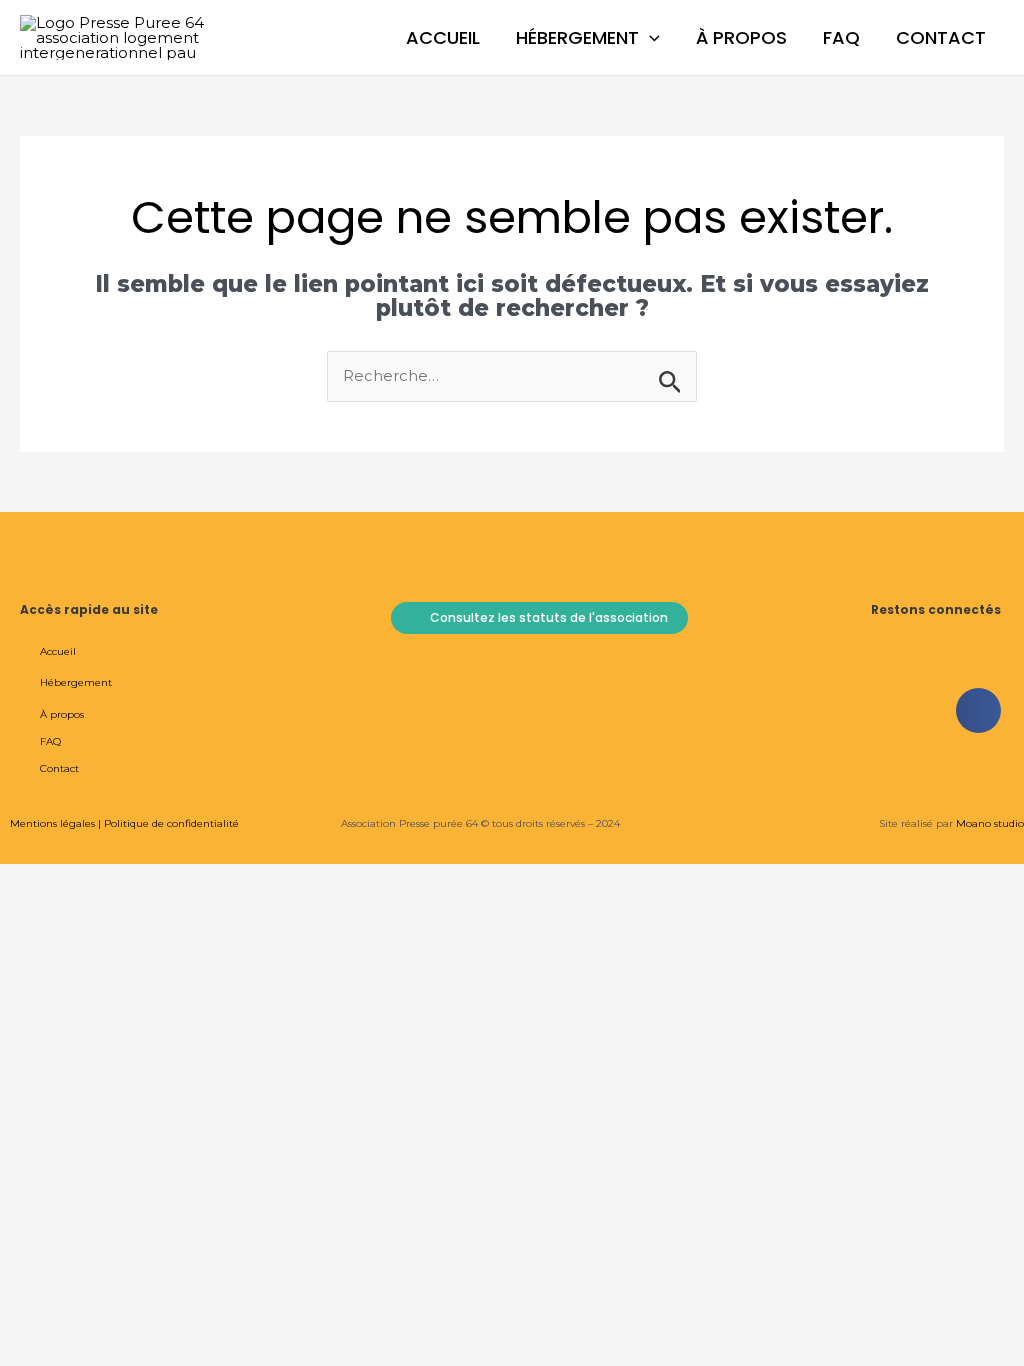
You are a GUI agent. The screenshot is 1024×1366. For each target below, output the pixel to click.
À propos (741, 37)
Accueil (443, 37)
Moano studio (988, 823)
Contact (941, 37)
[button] (649, 38)
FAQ (841, 37)
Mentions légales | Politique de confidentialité (124, 823)
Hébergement (577, 37)
